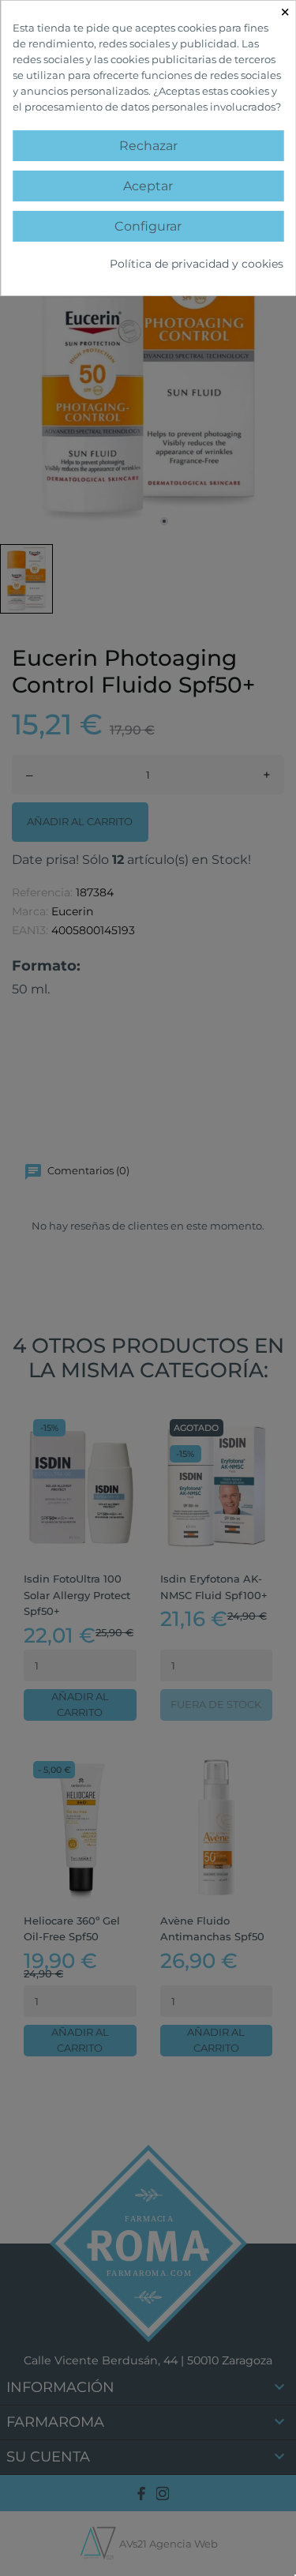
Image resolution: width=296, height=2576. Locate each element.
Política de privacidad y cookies (197, 264)
